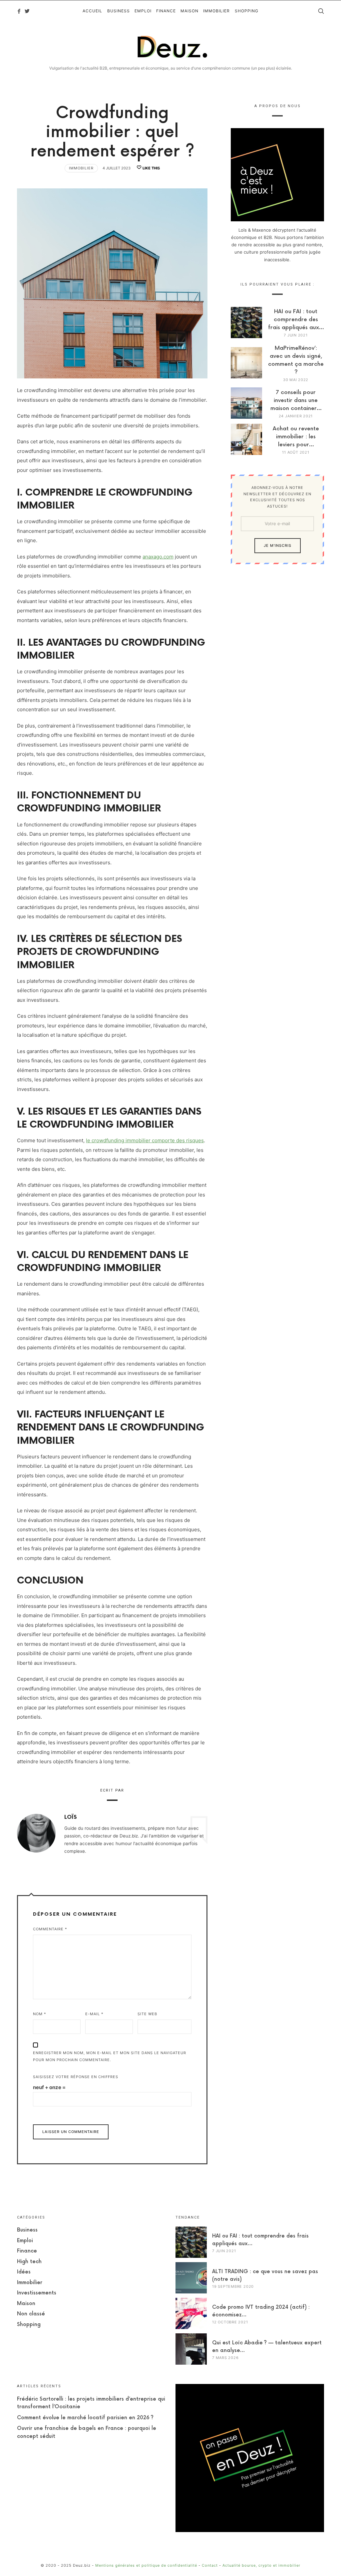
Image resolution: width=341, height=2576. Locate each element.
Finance (27, 2251)
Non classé (31, 2314)
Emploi (25, 2241)
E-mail (94, 2014)
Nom (40, 2014)
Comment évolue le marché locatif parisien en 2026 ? (85, 2418)
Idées (24, 2272)
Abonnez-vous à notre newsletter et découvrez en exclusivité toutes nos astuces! (277, 497)
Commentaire (50, 1929)
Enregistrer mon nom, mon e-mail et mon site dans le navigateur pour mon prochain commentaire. (110, 2056)
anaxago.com (158, 557)
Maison (26, 2304)
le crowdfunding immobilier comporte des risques (145, 1140)
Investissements (37, 2293)
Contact (210, 2565)
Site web (147, 2014)
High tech (29, 2262)
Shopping (29, 2325)
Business (27, 2230)
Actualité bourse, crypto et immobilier (261, 2565)
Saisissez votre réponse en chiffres (76, 2077)
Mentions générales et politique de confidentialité (146, 2565)
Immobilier (81, 168)
